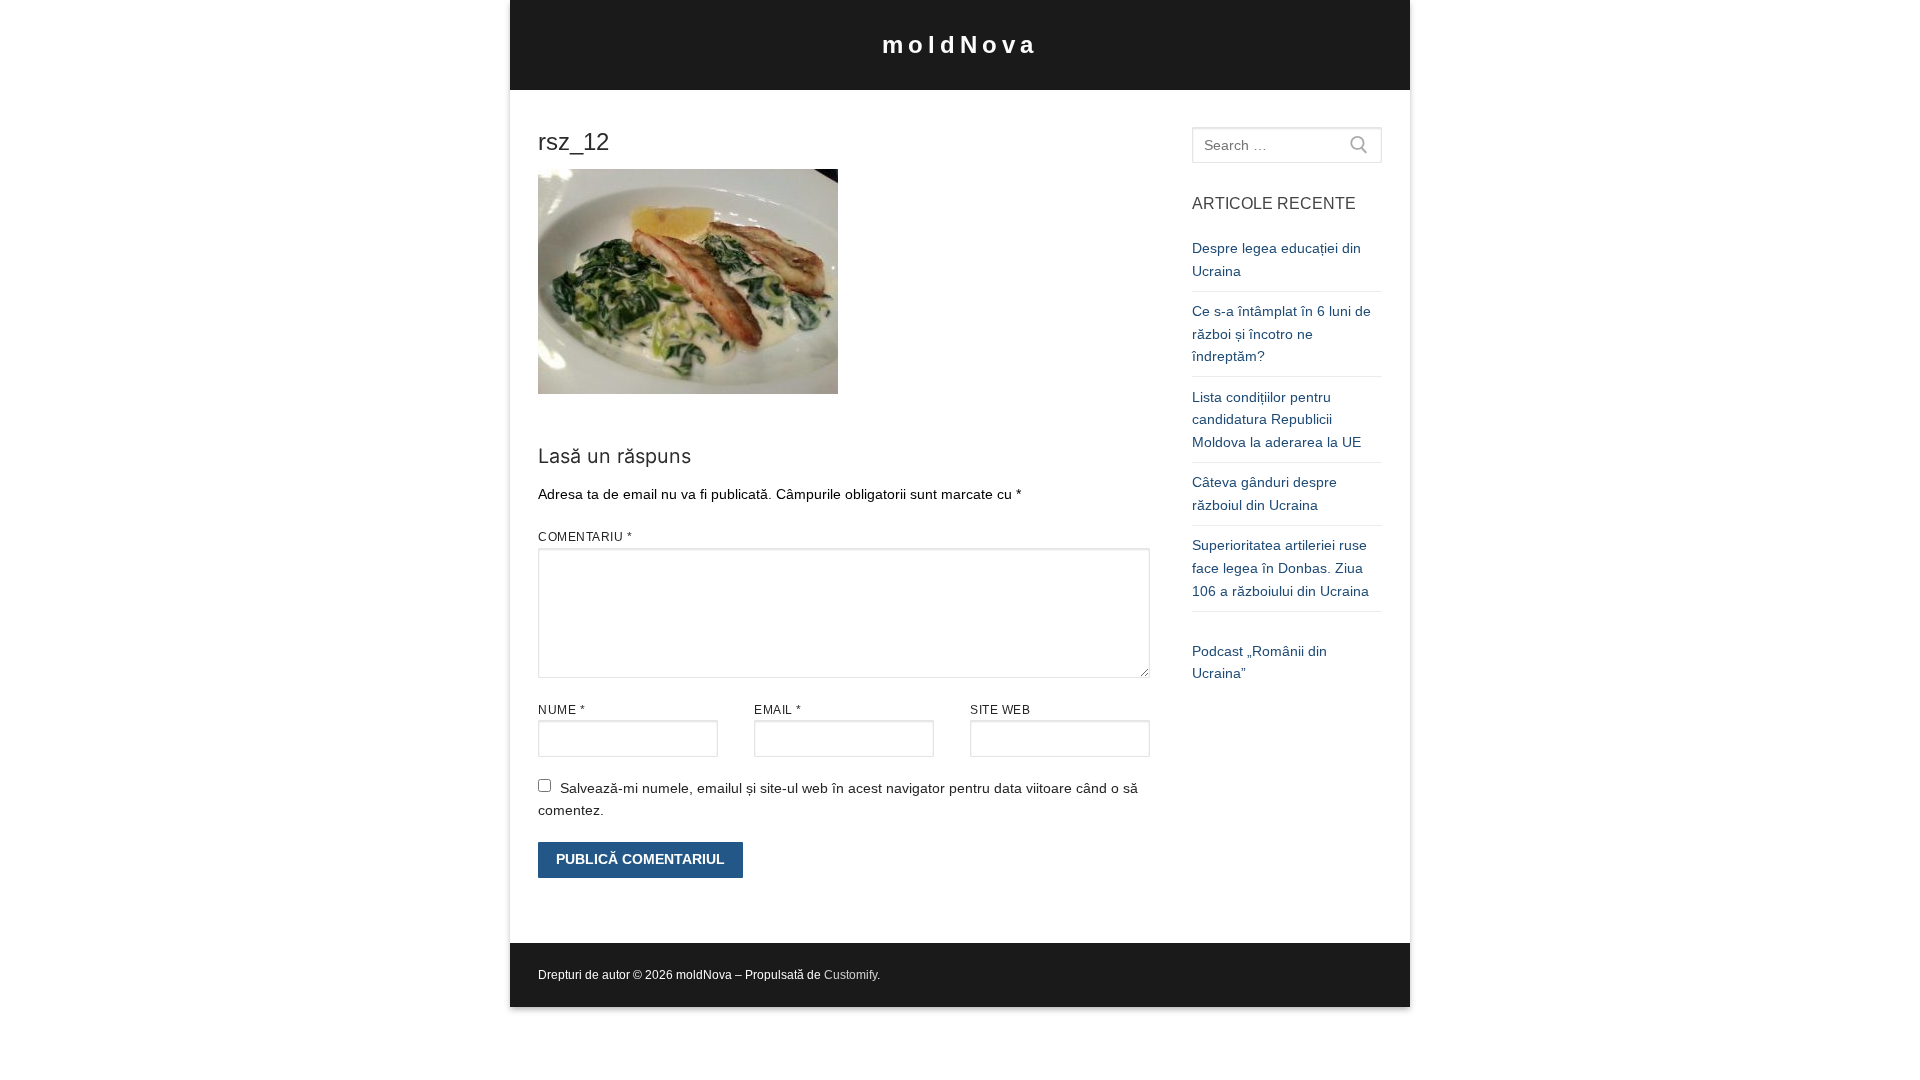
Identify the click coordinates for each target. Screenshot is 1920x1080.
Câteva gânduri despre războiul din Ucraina (1264, 493)
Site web (1000, 710)
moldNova (960, 44)
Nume (561, 710)
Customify (850, 975)
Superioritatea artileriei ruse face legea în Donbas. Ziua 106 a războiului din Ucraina (1280, 567)
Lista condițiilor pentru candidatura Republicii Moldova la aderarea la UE (1276, 419)
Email (778, 710)
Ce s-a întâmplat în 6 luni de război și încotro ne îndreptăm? (1281, 333)
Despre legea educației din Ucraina (1276, 259)
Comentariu (585, 537)
